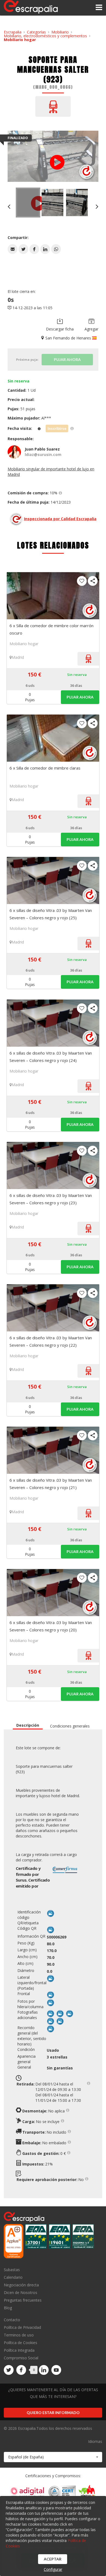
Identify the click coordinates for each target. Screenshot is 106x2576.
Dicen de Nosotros (21, 2292)
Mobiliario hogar (20, 40)
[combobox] (53, 2457)
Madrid (18, 657)
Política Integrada (19, 2350)
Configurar (53, 2569)
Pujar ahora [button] (80, 697)
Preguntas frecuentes (23, 2300)
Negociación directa (21, 2285)
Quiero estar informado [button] (53, 2413)
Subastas (12, 2270)
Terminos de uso (19, 2335)
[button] (13, 249)
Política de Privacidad (22, 2327)
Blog (8, 2308)
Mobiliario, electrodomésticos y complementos (45, 36)
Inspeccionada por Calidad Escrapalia (60, 519)
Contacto (12, 2320)
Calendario (13, 2277)
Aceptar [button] (53, 2559)
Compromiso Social (21, 2358)
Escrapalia (13, 32)
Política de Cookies (21, 2343)
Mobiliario (60, 32)
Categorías (36, 32)
